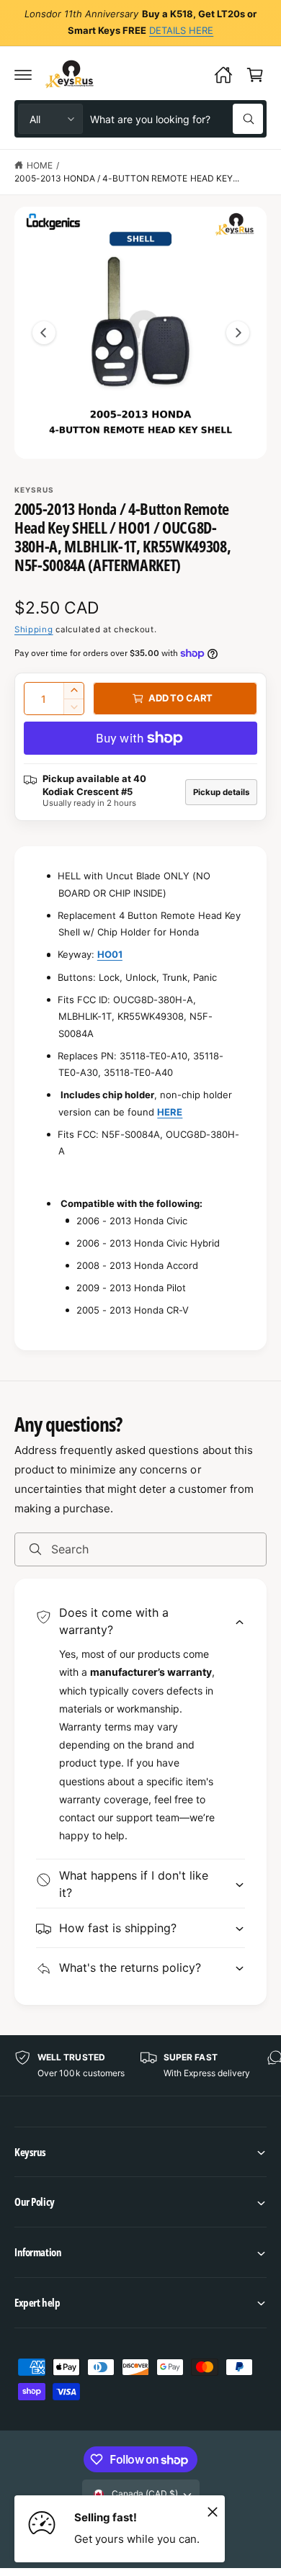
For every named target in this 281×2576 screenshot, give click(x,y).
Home (40, 165)
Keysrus (34, 490)
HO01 (110, 954)
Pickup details (221, 792)
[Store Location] (223, 75)
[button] (23, 75)
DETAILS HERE (181, 30)
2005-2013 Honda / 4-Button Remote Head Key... (127, 178)
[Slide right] (238, 333)
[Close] (213, 2511)
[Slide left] (44, 333)
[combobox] (177, 119)
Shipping (34, 629)
